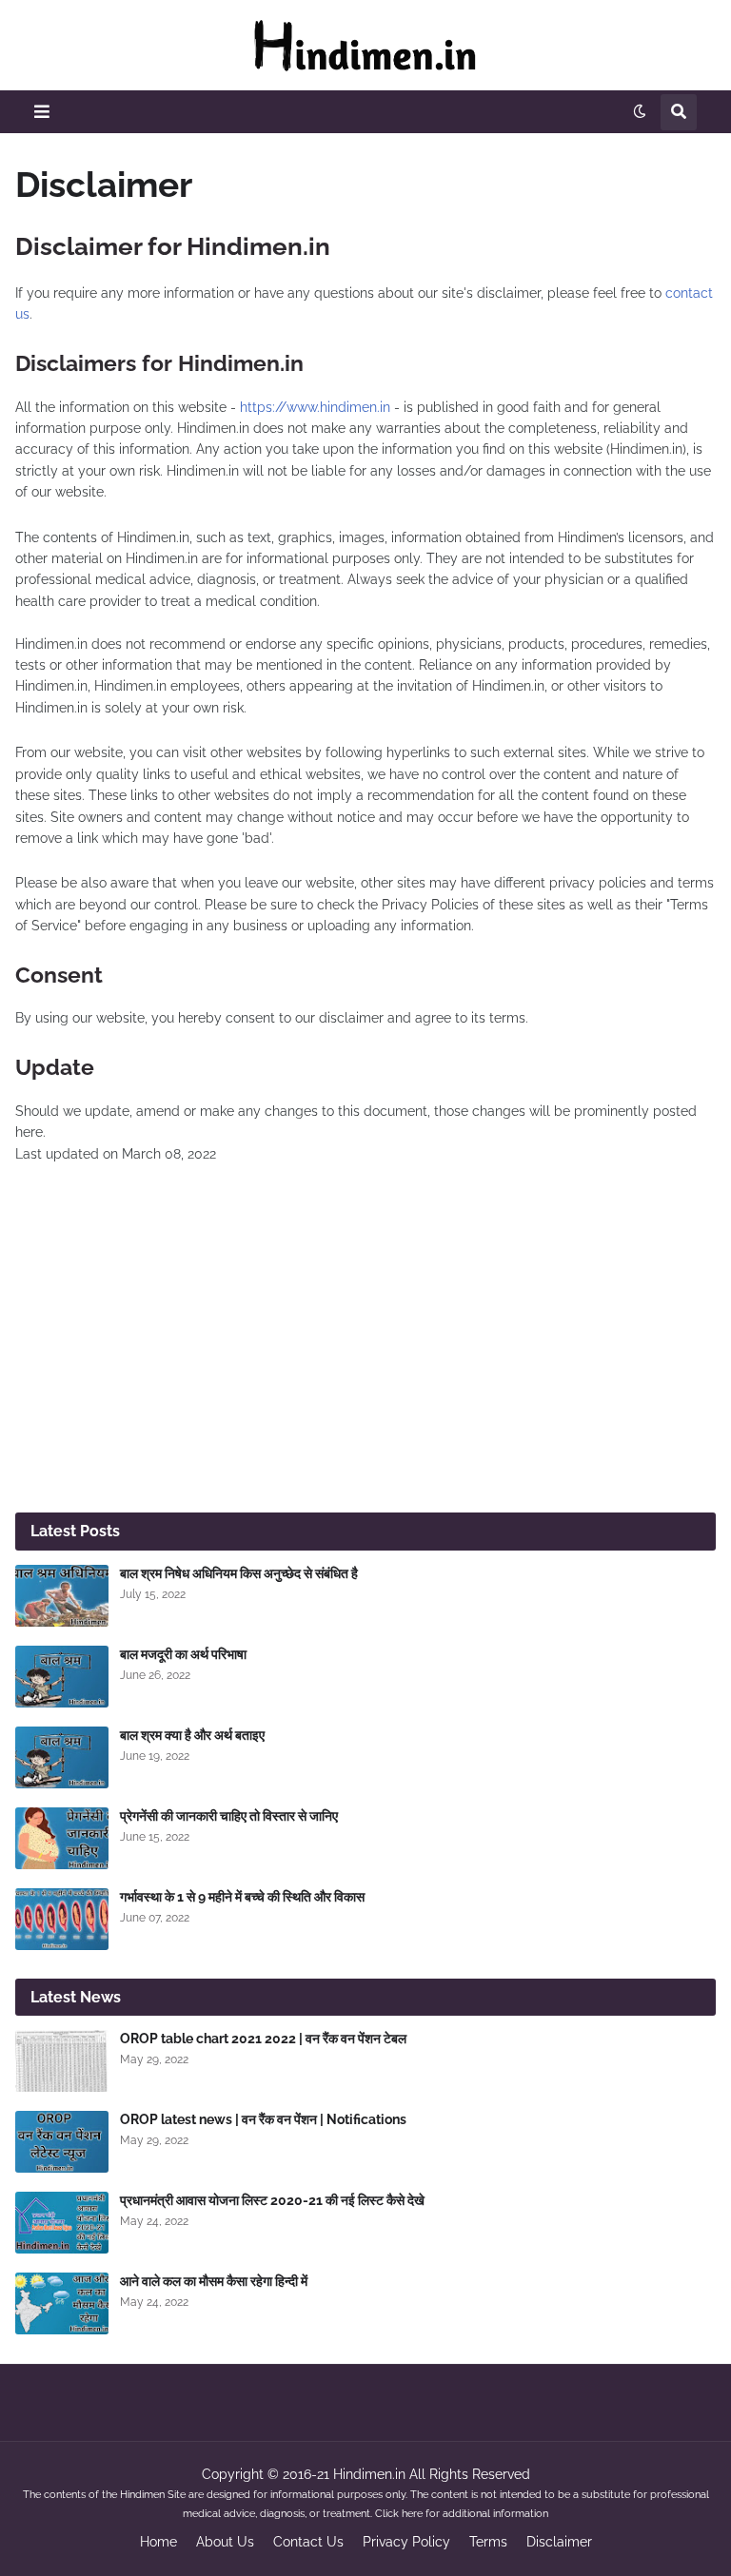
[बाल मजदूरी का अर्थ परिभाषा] (62, 1677)
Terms (488, 2542)
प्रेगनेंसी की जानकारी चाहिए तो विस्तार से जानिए (229, 1816)
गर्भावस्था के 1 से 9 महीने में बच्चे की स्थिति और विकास (242, 1897)
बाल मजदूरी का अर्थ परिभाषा (183, 1654)
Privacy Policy (406, 2542)
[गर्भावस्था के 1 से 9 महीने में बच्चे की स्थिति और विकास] (62, 1919)
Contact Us (308, 2542)
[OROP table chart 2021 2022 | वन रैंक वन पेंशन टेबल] (62, 2061)
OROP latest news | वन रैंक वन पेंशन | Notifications (263, 2119)
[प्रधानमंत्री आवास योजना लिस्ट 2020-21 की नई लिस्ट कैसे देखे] (62, 2223)
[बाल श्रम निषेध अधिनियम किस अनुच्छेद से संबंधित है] (62, 1596)
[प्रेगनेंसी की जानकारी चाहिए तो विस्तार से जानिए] (62, 1838)
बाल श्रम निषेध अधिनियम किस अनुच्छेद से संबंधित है (239, 1573)
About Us (225, 2542)
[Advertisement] (365, 1351)
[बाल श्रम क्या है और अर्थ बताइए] (62, 1757)
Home (158, 2542)
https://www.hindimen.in (315, 407)
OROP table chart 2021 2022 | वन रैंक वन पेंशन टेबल (263, 2039)
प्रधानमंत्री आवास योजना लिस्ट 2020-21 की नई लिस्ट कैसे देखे (272, 2200)
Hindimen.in (369, 2474)
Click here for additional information (462, 2513)
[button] (42, 112)
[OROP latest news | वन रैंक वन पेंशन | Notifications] (62, 2142)
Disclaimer (559, 2542)
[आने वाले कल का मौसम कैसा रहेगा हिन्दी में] (62, 2303)
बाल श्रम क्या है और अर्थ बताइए (192, 1735)
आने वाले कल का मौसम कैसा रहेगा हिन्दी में (214, 2281)
